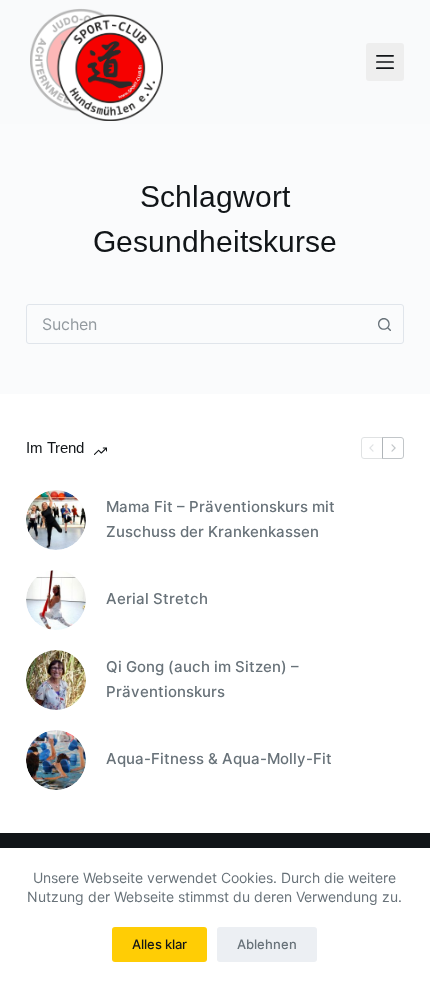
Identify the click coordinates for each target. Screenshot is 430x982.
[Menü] (385, 62)
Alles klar (159, 944)
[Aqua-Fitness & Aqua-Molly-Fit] (56, 760)
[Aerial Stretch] (56, 600)
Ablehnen (267, 944)
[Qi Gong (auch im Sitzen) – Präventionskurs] (56, 680)
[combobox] (196, 324)
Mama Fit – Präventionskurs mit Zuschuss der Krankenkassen (220, 519)
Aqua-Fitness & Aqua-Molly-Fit (219, 758)
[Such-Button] (384, 324)
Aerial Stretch (157, 598)
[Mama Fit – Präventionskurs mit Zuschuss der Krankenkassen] (56, 520)
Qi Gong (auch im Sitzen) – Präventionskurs (202, 679)
